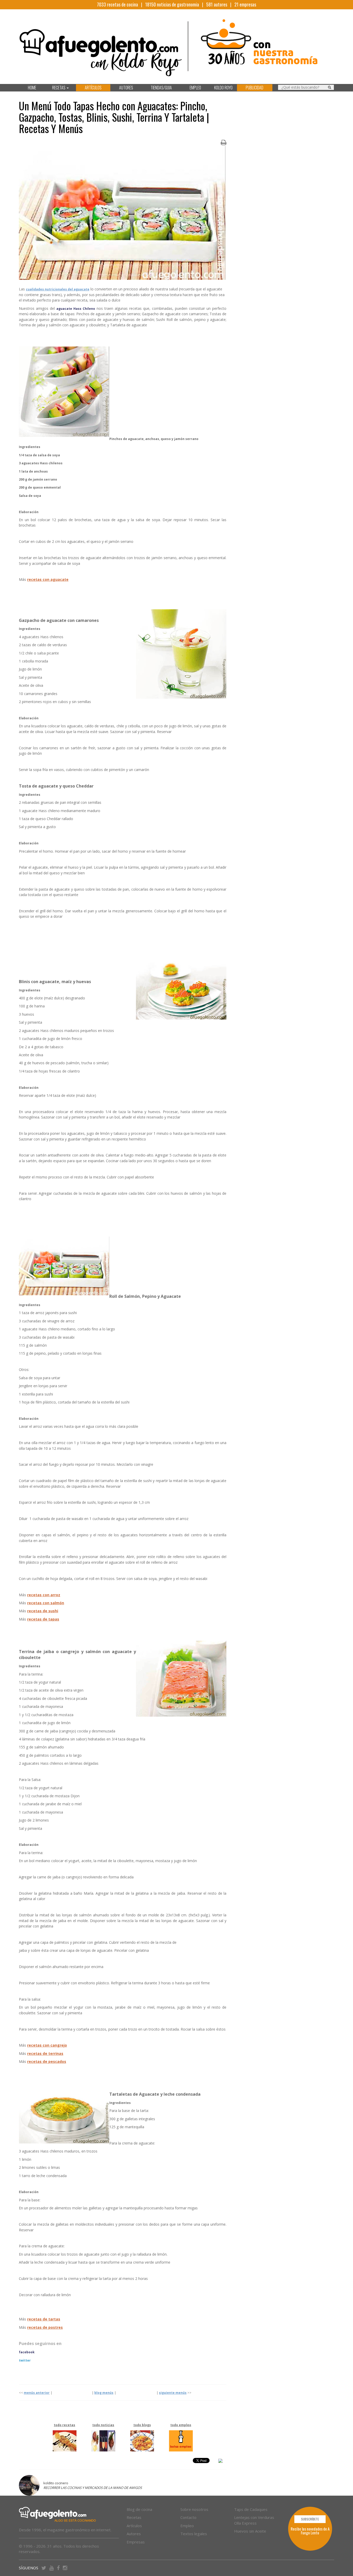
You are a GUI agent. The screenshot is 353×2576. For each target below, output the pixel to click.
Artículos (134, 2526)
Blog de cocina (139, 2509)
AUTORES (126, 88)
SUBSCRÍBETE (310, 2519)
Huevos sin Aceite (250, 2531)
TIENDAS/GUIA (161, 88)
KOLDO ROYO (223, 88)
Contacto (188, 2517)
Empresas (136, 2542)
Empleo (187, 2526)
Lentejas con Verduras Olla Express (254, 2520)
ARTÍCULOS (93, 88)
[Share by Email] (220, 2462)
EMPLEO (195, 88)
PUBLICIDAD (255, 88)
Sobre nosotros (194, 2509)
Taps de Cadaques (251, 2509)
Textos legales (194, 2534)
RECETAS (59, 88)
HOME (32, 88)
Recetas (134, 2517)
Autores (134, 2534)
